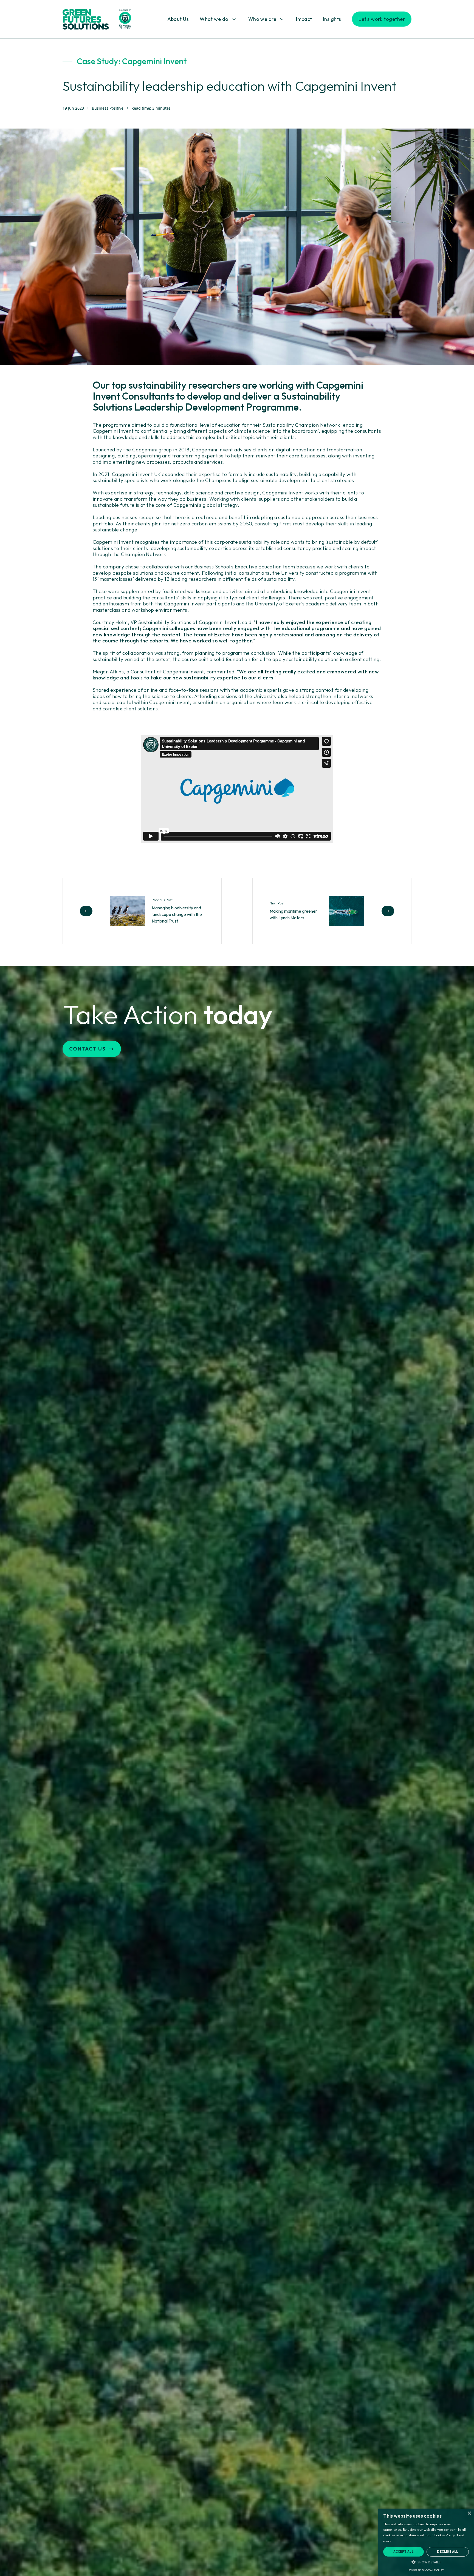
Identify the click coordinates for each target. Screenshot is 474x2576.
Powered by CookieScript (426, 2570)
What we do (214, 19)
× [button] (469, 2513)
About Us (178, 19)
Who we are (262, 19)
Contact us (87, 1049)
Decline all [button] (448, 2552)
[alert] (426, 2542)
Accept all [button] (404, 2552)
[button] (426, 2562)
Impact (304, 19)
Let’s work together (382, 19)
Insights (332, 19)
